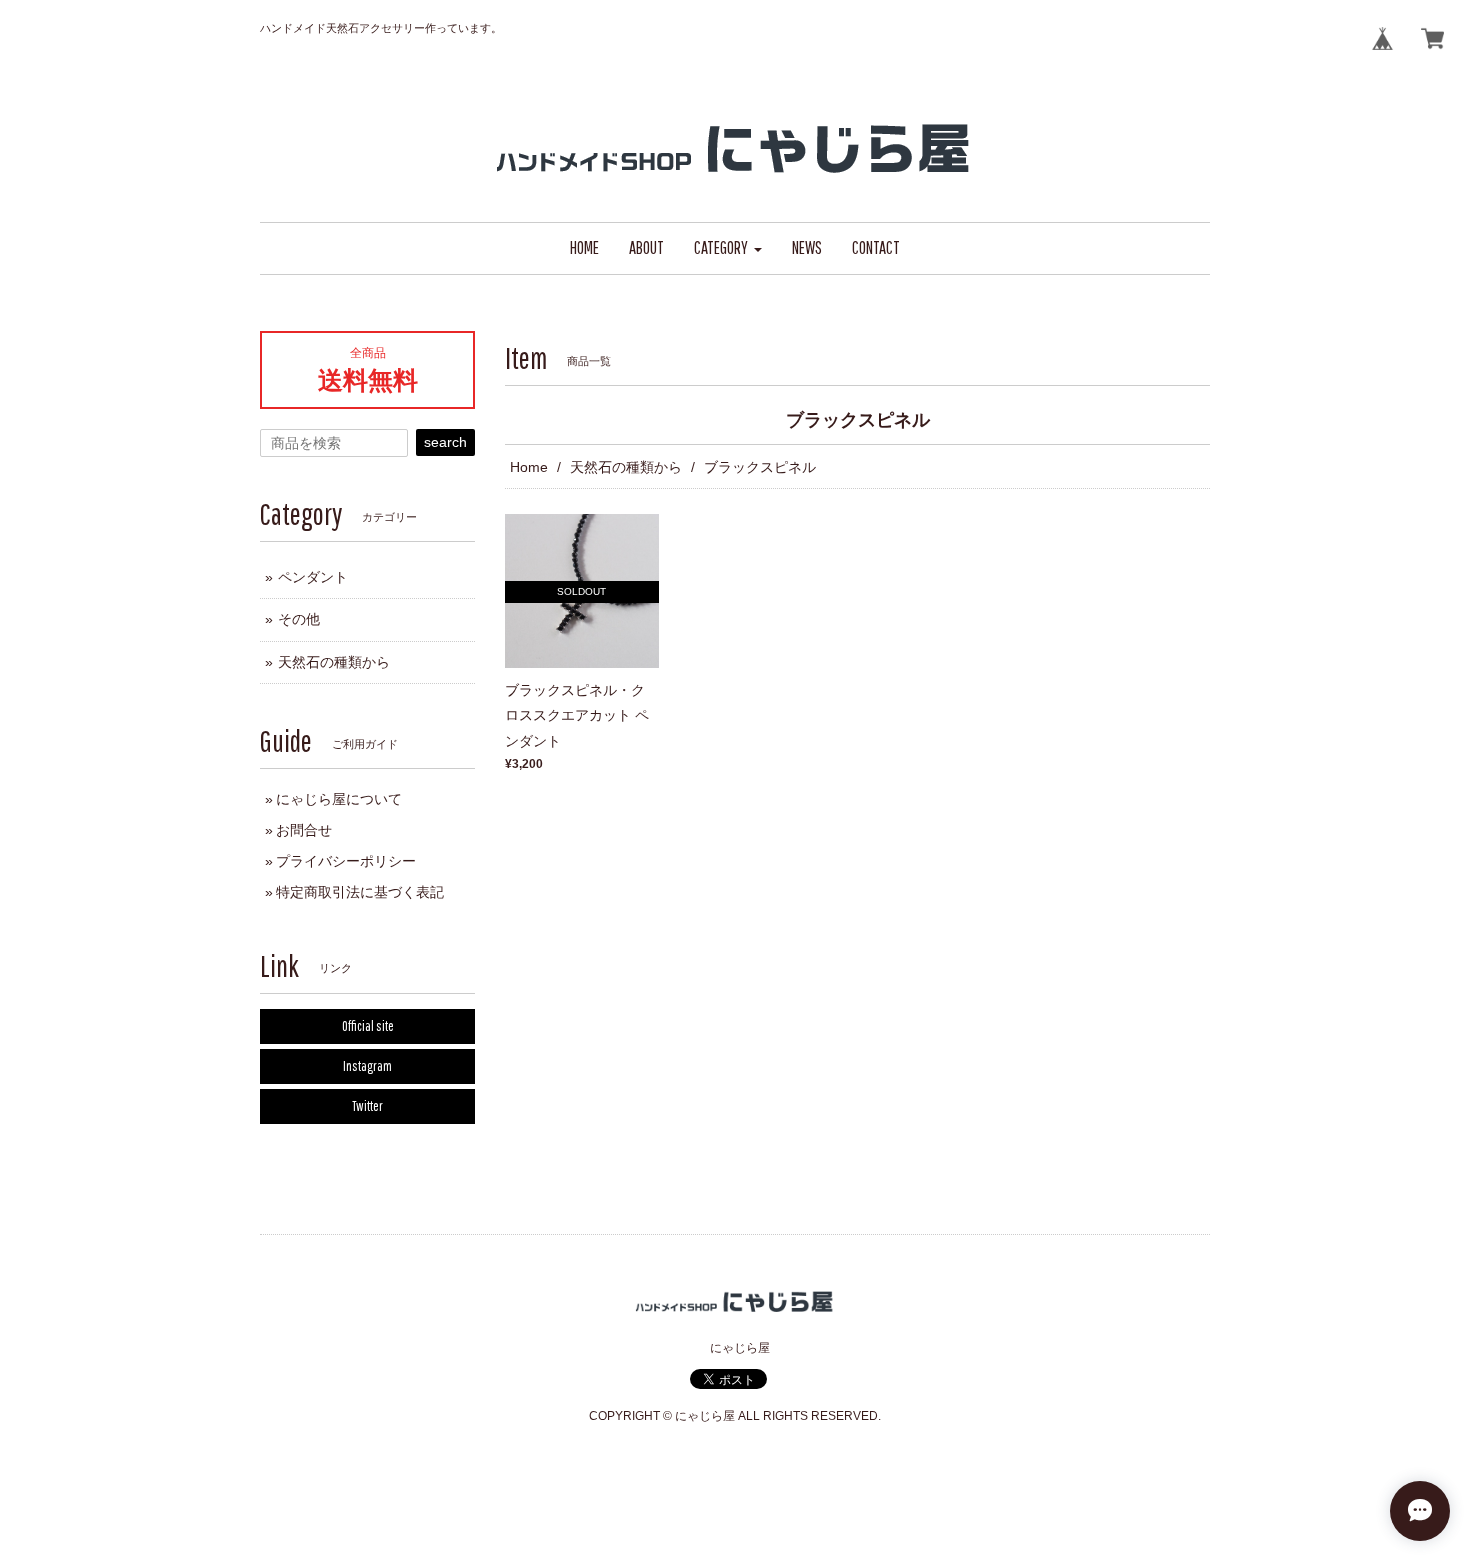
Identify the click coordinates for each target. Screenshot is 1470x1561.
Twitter (367, 1106)
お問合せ (304, 830)
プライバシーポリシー (346, 861)
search (445, 442)
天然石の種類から (626, 467)
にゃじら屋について (339, 799)
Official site (368, 1026)
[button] (728, 248)
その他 (299, 619)
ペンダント (313, 577)
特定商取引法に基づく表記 (360, 892)
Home (529, 467)
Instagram (367, 1066)
